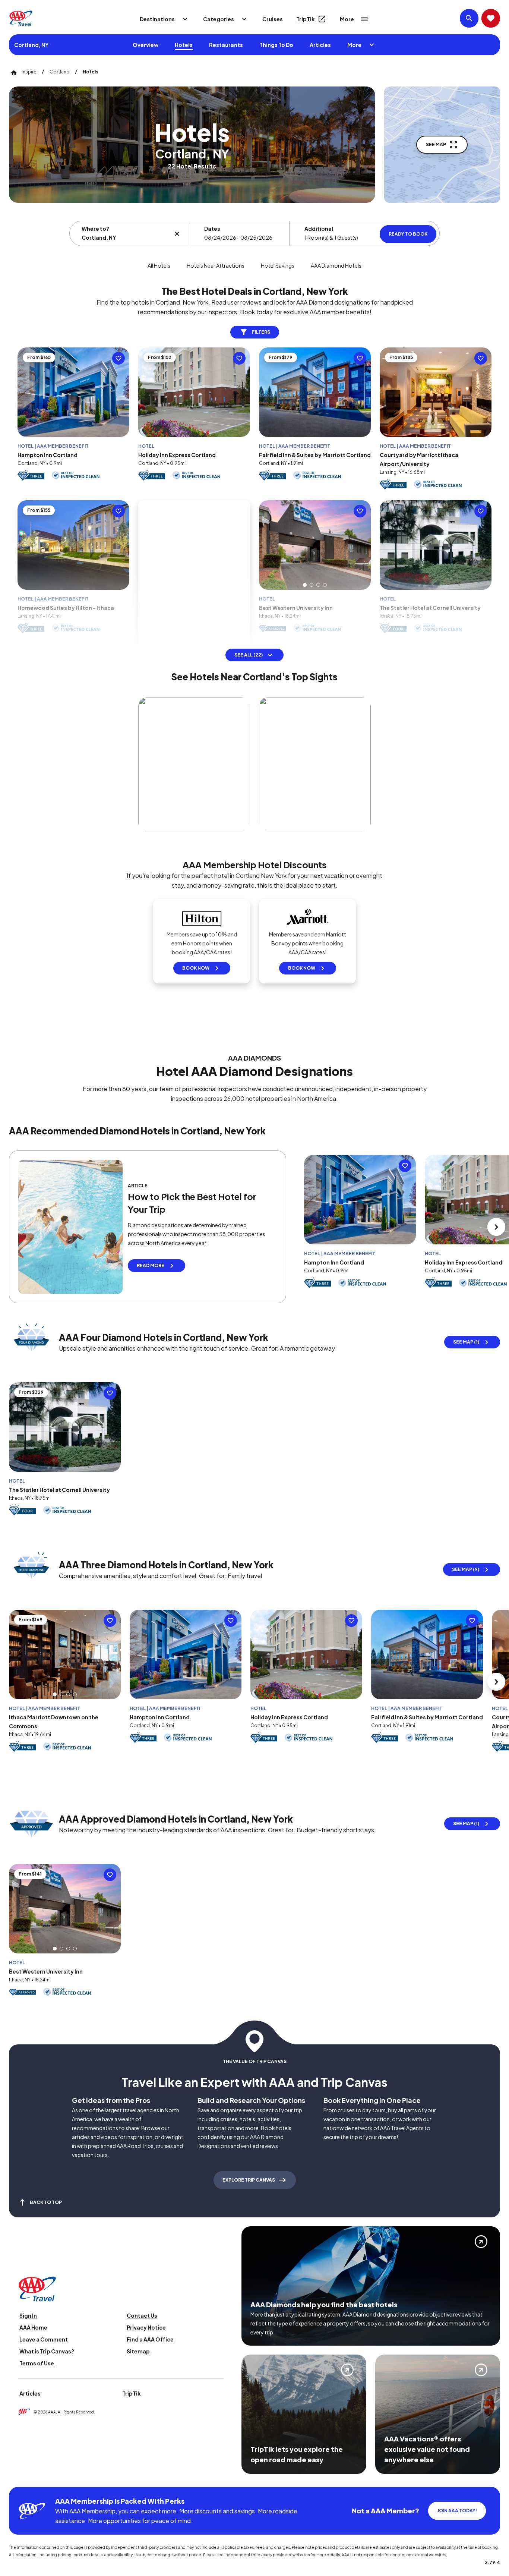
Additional (319, 229)
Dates (212, 229)
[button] (305, 585)
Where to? (95, 229)
